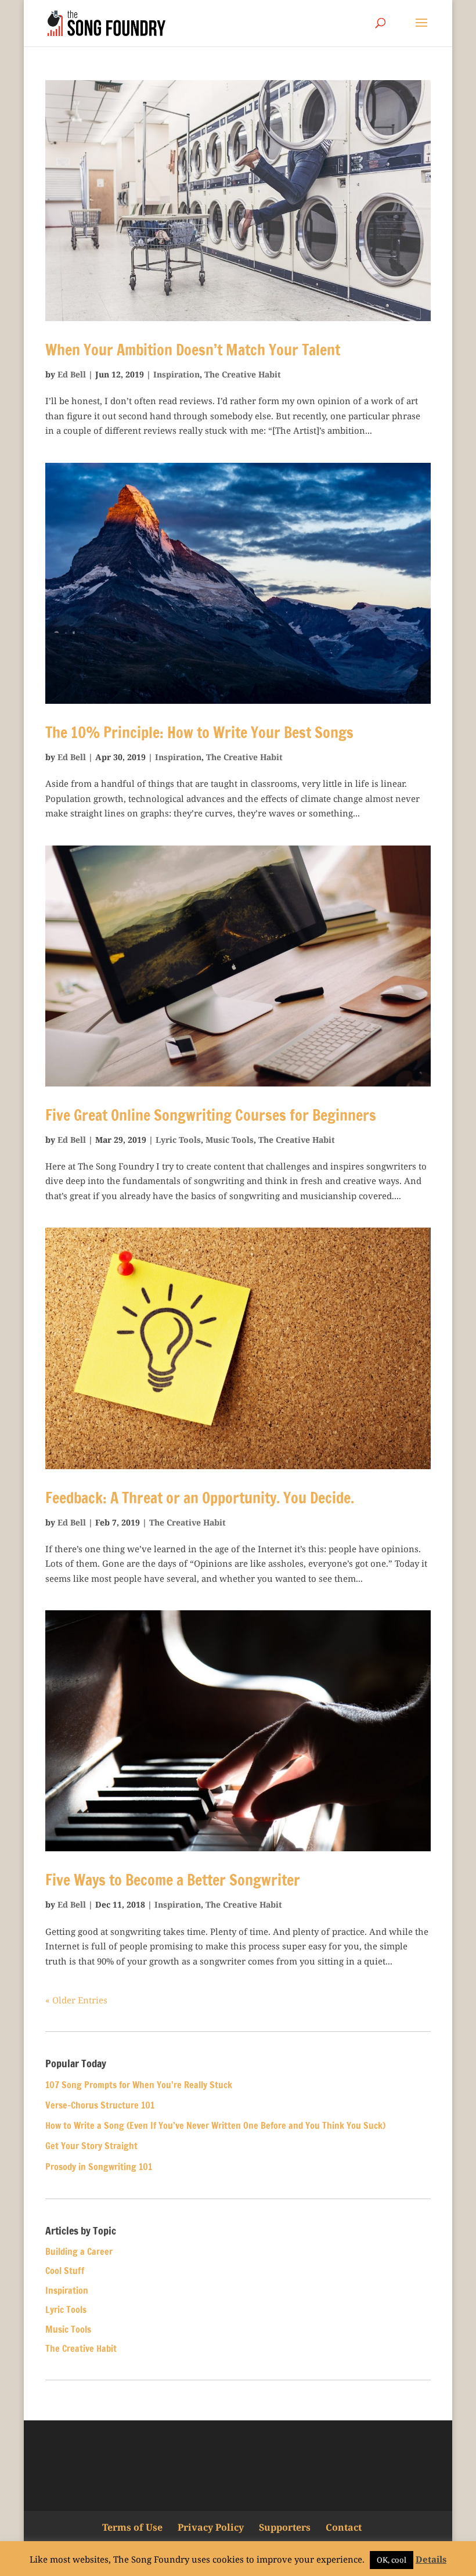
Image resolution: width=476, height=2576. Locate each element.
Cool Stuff (65, 2271)
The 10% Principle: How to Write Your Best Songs (199, 733)
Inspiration (176, 374)
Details (431, 2559)
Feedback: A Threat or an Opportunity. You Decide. (200, 1498)
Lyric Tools (178, 1140)
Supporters (285, 2527)
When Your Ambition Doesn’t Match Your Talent (193, 350)
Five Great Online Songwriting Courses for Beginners (211, 1115)
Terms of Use (132, 2527)
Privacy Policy (211, 2527)
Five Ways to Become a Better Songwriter (173, 1880)
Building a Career (79, 2251)
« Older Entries (76, 2000)
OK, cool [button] (392, 2560)
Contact (344, 2527)
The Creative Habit (243, 374)
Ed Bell (72, 374)
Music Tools (230, 1140)
